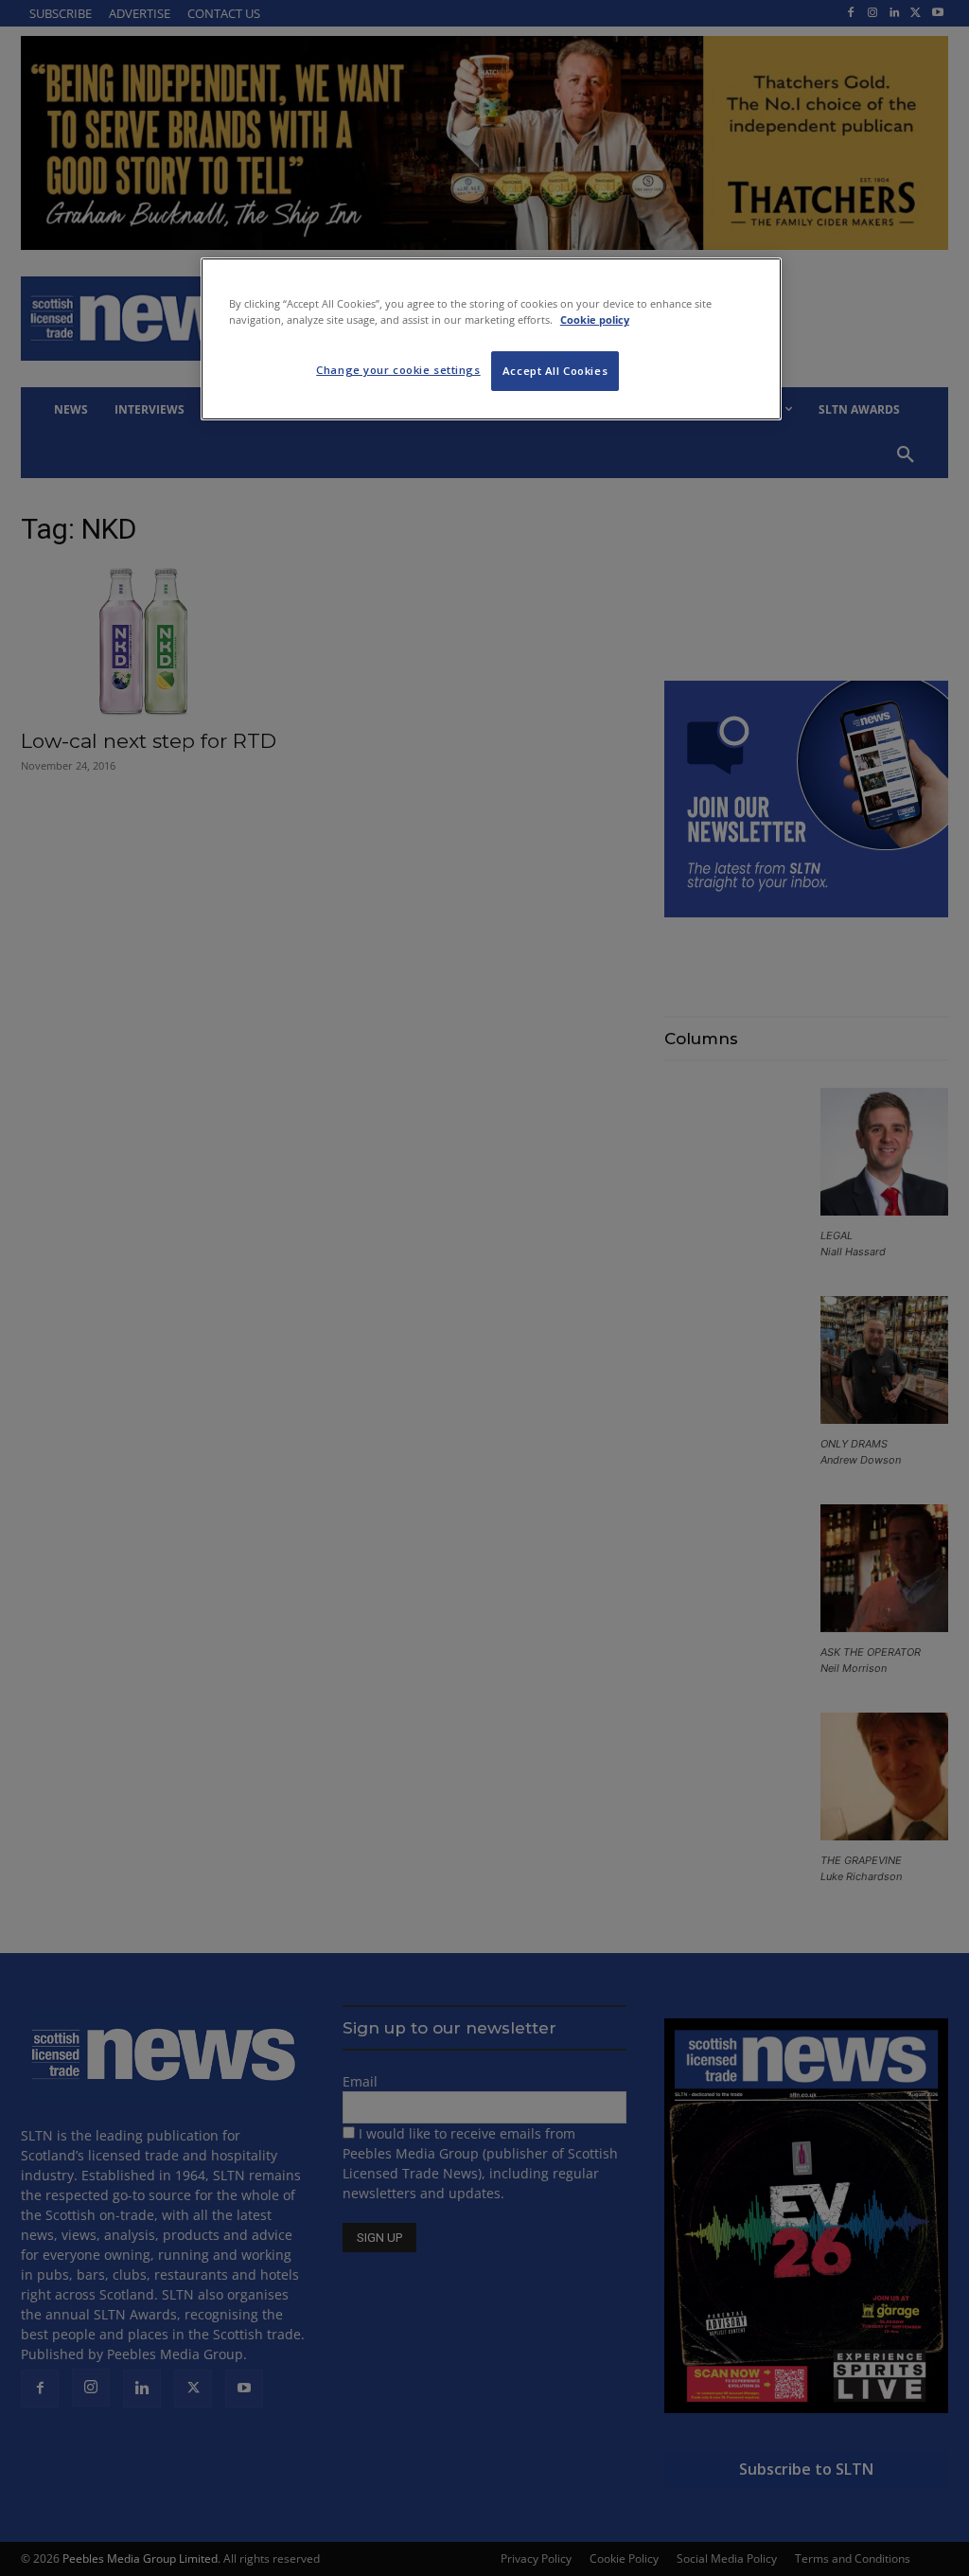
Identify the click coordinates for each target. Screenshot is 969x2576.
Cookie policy (595, 320)
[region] (491, 339)
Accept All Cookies (555, 371)
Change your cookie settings (398, 370)
